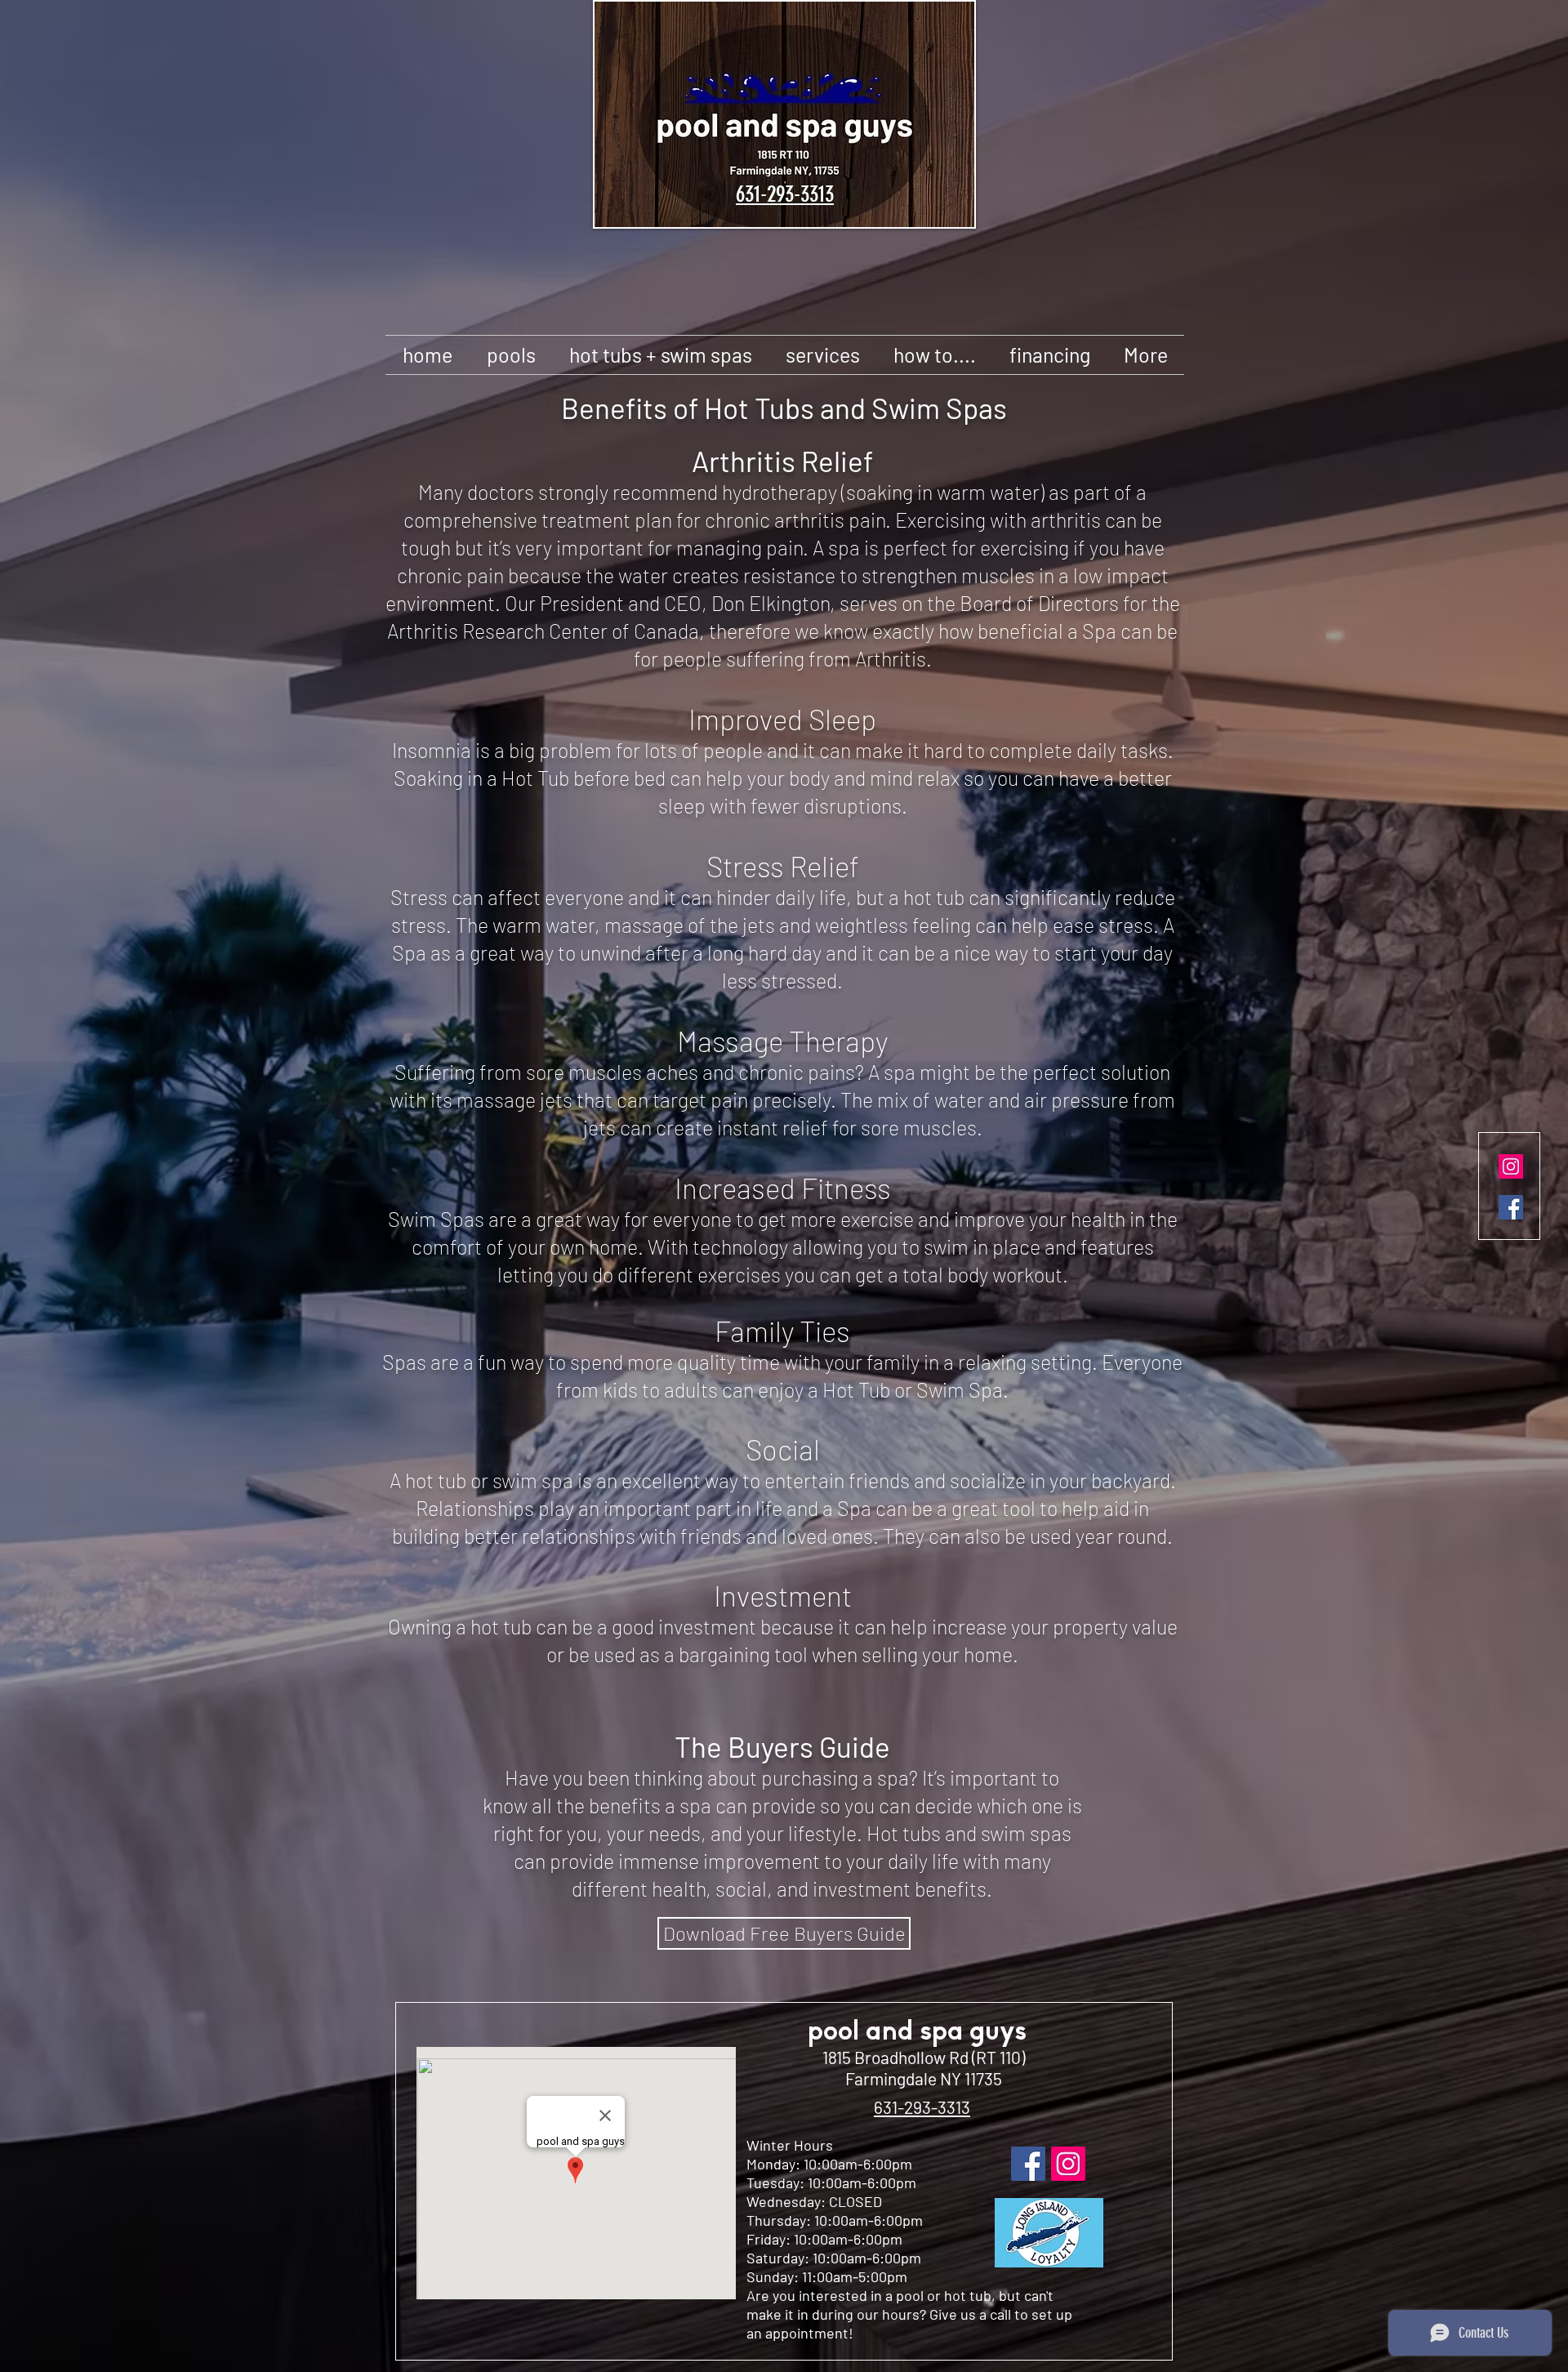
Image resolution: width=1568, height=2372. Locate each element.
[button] (511, 355)
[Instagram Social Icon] (1511, 1166)
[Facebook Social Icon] (1511, 1207)
